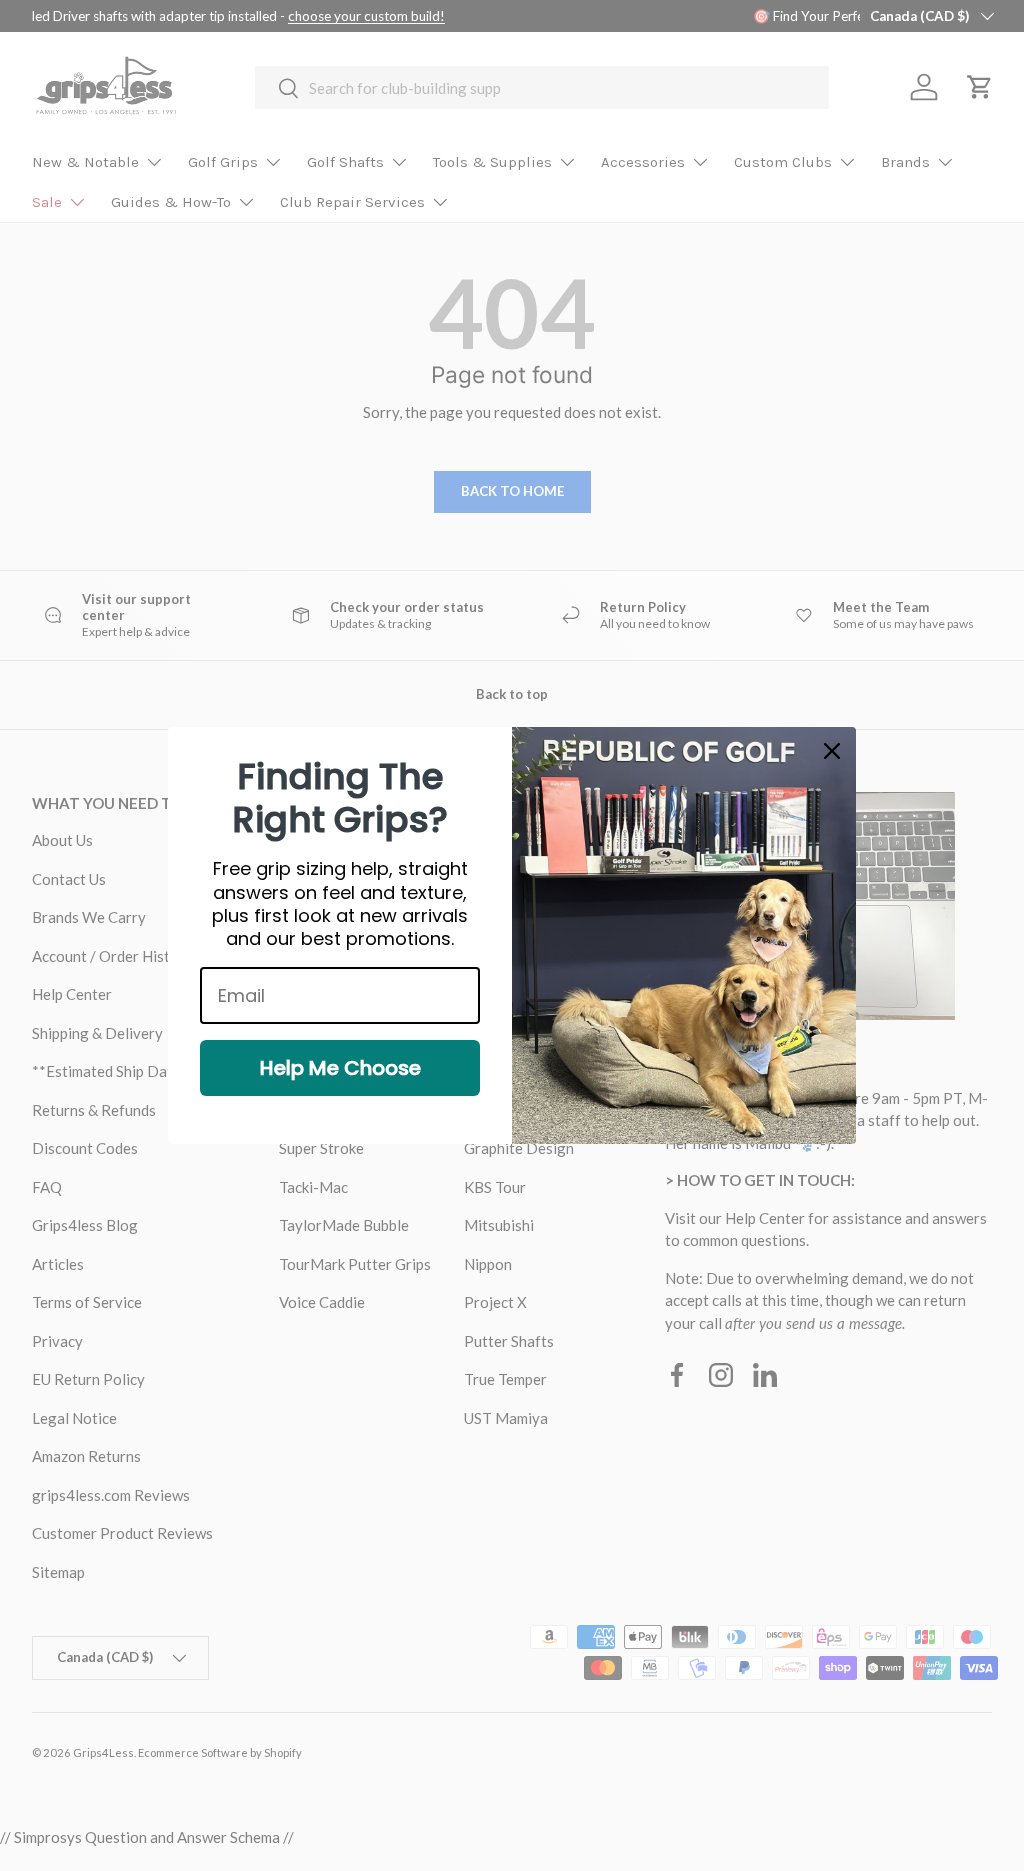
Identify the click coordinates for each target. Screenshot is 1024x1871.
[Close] (832, 751)
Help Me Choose (340, 1068)
